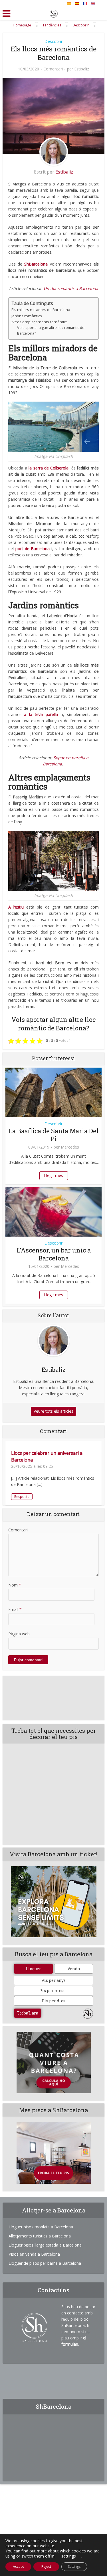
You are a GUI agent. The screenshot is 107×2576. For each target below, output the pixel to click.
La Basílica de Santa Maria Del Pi (54, 1135)
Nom (15, 1585)
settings (69, 2556)
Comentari (53, 69)
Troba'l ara (28, 2013)
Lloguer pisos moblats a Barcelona (41, 2227)
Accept (18, 2566)
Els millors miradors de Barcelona (41, 310)
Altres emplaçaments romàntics (40, 322)
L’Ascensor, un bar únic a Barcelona (54, 1254)
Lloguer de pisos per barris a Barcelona (45, 2263)
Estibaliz (82, 69)
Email (15, 1609)
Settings (74, 2566)
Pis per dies (53, 2001)
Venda (74, 1969)
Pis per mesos (53, 1991)
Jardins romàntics (27, 316)
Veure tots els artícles (53, 1411)
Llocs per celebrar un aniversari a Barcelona (47, 1456)
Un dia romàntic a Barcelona (71, 288)
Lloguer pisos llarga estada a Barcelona (45, 2245)
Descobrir (53, 41)
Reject (46, 2566)
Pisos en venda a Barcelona (34, 2254)
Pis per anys (53, 1980)
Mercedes (70, 1147)
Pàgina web (19, 1634)
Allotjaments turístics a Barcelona (40, 2236)
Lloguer (33, 1969)
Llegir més (53, 1175)
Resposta (22, 1497)
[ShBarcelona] (54, 12)
